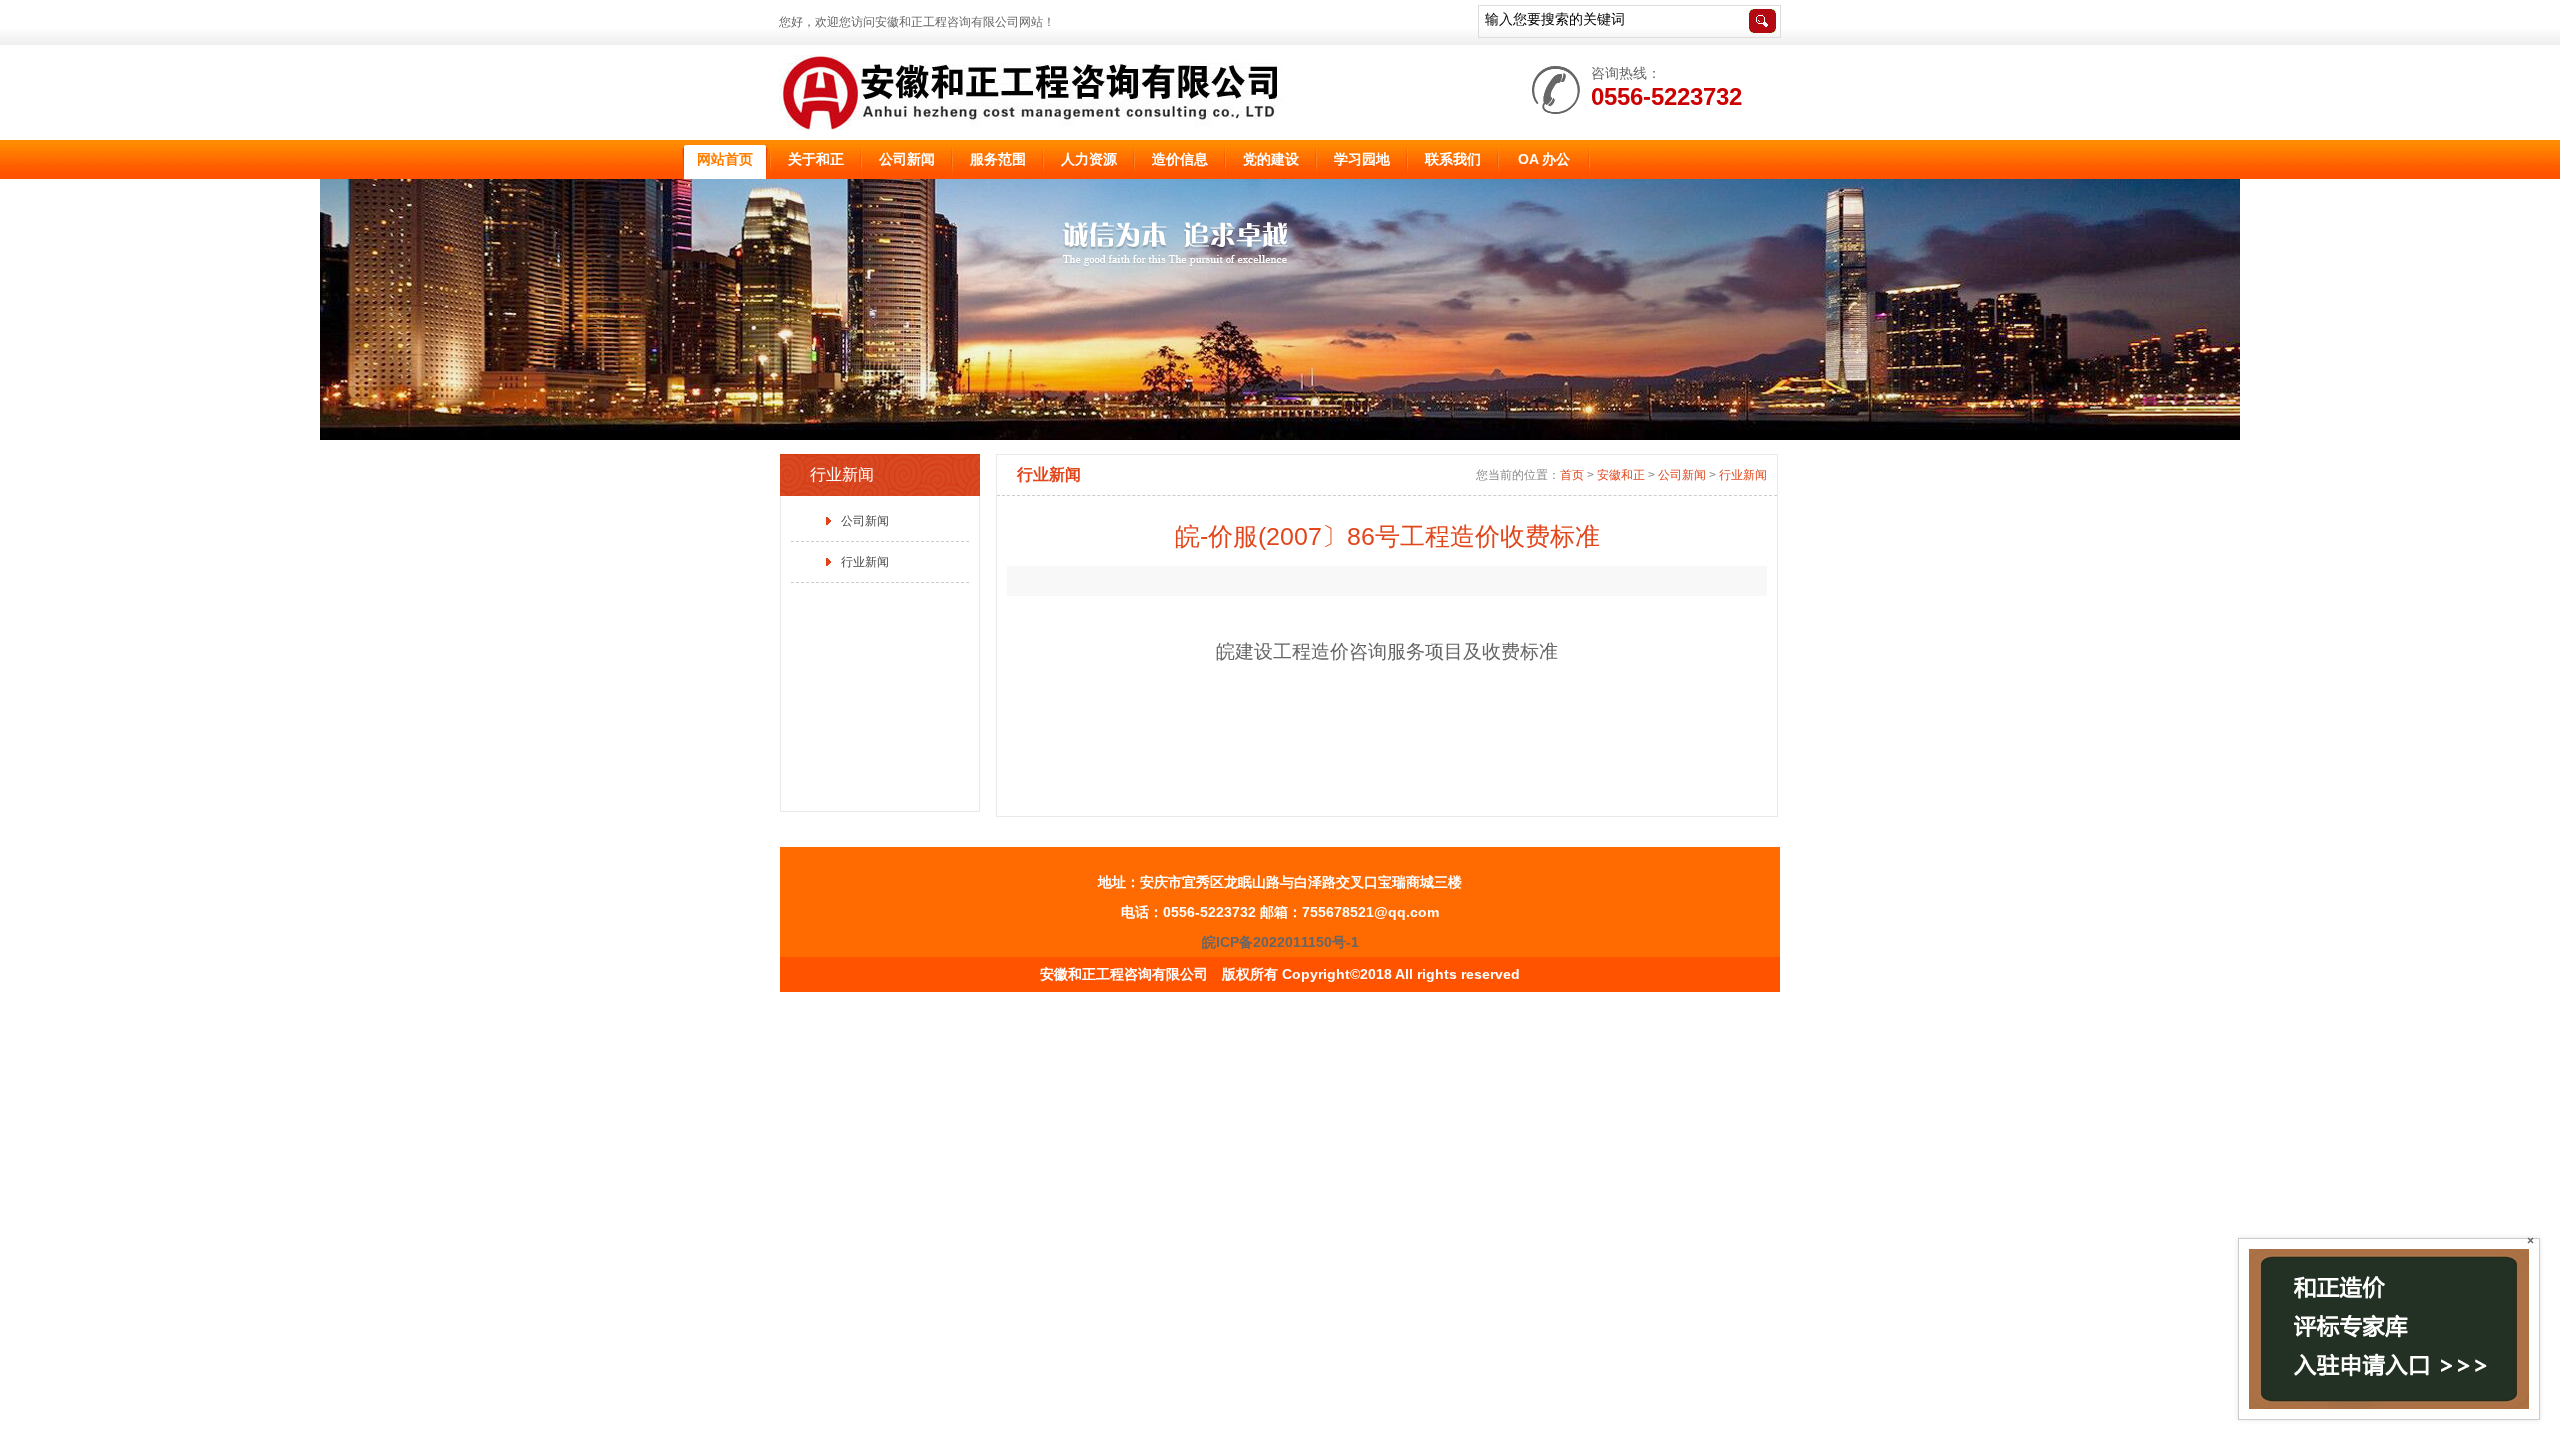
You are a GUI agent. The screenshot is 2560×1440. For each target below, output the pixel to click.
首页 (1572, 475)
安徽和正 (1621, 475)
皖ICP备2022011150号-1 (1280, 942)
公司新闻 (865, 521)
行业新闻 (865, 562)
